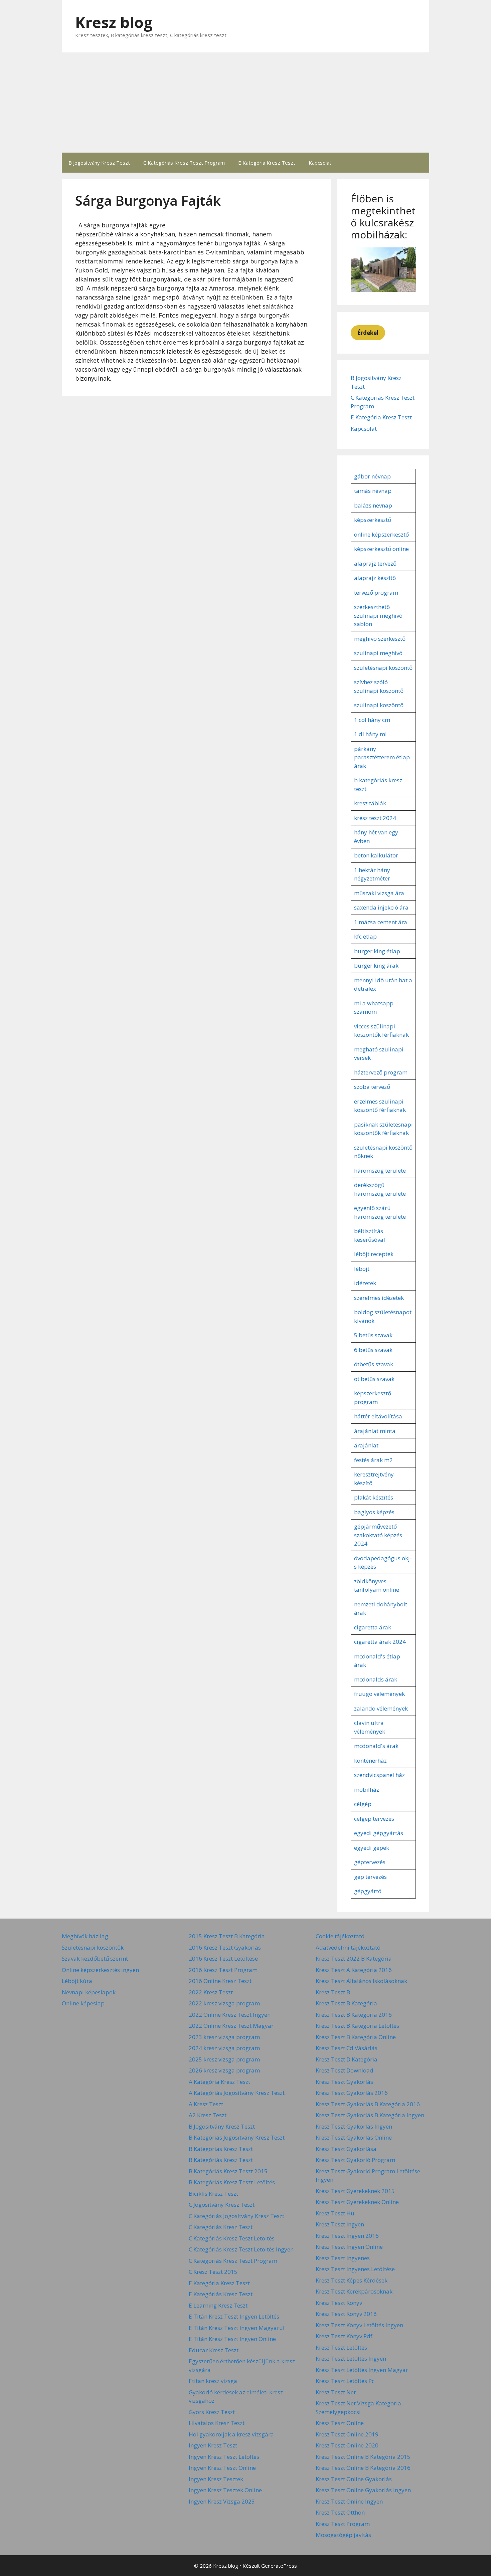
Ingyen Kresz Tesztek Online (225, 2490)
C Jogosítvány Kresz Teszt (222, 2205)
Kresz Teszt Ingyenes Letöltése (355, 2269)
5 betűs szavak (373, 1335)
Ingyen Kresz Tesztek (216, 2479)
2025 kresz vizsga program (224, 2059)
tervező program (376, 592)
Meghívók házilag (85, 1936)
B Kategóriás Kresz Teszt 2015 (228, 2171)
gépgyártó (368, 1891)
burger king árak (376, 965)
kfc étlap (365, 936)
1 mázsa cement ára (381, 922)
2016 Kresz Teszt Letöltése (223, 1958)
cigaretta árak (373, 1627)
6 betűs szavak (373, 1350)
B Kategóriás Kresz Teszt (221, 2160)
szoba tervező (372, 1087)
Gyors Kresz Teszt (212, 2412)
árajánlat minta (375, 1431)
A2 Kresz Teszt (208, 2115)
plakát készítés (374, 1497)
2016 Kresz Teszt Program (223, 1970)
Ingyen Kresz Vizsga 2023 (222, 2501)
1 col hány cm (372, 720)
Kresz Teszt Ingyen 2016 (347, 2236)
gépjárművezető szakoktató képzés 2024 (378, 1535)
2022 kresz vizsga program (224, 2003)
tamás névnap (373, 491)
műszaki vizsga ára (379, 893)
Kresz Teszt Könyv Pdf (344, 2336)
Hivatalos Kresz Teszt (217, 2423)
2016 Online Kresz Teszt (220, 1981)
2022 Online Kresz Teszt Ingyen (230, 2015)
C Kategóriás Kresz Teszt (221, 2227)
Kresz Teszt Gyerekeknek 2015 (355, 2191)
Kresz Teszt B (333, 1992)
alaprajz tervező (375, 563)
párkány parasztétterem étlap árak (382, 757)
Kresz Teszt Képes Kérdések (352, 2280)
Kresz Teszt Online (340, 2423)
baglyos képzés (374, 1512)
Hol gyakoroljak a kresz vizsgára (231, 2434)
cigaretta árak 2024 (380, 1642)
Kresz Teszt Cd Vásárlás (347, 2048)
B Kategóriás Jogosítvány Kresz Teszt (237, 2137)
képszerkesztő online (381, 549)
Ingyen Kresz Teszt (213, 2445)
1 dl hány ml (370, 734)
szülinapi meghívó (378, 653)
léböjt (362, 1269)
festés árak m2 (373, 1460)
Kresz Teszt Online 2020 (347, 2445)
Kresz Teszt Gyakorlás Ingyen (354, 2126)
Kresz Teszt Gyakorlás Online (354, 2137)
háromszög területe (380, 1170)
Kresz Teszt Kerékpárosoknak (354, 2291)
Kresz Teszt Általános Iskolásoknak (361, 1981)
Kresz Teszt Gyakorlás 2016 (352, 2093)
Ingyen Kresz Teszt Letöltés (224, 2457)
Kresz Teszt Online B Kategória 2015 (363, 2457)
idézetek (365, 1283)
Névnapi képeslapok (89, 1992)
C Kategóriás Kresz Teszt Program (184, 163)
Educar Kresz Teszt (214, 2350)
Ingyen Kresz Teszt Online (222, 2468)
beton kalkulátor (376, 855)
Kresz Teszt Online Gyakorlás (354, 2479)
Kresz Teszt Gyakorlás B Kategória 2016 (368, 2104)
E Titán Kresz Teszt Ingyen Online (232, 2339)
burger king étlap (377, 951)
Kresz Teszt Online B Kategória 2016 (363, 2468)
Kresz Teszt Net (336, 2392)
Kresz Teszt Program (343, 2524)
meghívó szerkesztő (380, 639)
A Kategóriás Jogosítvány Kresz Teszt (237, 2093)
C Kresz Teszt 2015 (213, 2272)
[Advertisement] (246, 103)
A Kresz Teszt (206, 2104)
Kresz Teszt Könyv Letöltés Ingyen (359, 2325)
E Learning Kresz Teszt (218, 2305)
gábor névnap (372, 476)
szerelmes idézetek (379, 1298)
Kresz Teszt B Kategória (346, 2003)
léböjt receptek (374, 1254)
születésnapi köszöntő (383, 668)
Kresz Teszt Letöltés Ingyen (351, 2358)
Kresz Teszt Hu (335, 2213)
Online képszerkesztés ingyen (100, 1970)
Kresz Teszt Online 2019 (347, 2434)
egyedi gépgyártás (379, 1833)
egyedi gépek (372, 1848)
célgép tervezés (374, 1819)
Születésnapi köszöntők (93, 1947)
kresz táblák (370, 803)
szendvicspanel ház (379, 1775)
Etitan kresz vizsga (213, 2381)
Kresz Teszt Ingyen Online (349, 2247)
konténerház (370, 1760)
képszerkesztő (373, 520)
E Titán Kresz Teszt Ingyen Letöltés (234, 2316)
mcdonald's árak (376, 1746)
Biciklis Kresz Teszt (213, 2194)
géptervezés (370, 1862)
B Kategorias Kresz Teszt (221, 2149)
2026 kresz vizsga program (224, 2070)
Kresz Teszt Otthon (340, 2512)
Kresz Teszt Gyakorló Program (355, 2160)
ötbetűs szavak (374, 1364)
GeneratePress (279, 2566)
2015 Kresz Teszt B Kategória (227, 1936)
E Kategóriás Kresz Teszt (221, 2294)
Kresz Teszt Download (345, 2070)
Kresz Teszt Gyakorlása (346, 2149)
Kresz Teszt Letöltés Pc (345, 2381)
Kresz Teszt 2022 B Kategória (354, 1958)
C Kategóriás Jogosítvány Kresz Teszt (236, 2216)
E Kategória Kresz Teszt (267, 163)
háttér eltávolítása (378, 1416)
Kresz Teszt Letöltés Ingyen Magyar (362, 2370)
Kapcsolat (320, 163)
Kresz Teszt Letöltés (341, 2347)
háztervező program (381, 1072)
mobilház (367, 1790)
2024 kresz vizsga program (224, 2048)
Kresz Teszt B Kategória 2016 (354, 2015)
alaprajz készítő (375, 578)
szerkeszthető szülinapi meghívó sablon (378, 615)
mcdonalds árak (376, 1679)
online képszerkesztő (381, 534)
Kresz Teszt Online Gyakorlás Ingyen (363, 2490)
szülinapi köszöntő (379, 705)
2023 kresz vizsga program (224, 2037)
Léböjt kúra (77, 1981)
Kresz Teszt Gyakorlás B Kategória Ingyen (370, 2115)
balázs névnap (373, 505)
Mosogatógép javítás (343, 2535)
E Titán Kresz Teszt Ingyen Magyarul (237, 2328)
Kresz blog (114, 22)
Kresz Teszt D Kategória (347, 2059)
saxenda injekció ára (381, 907)
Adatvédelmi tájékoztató (348, 1947)
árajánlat (366, 1445)
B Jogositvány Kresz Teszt (99, 163)
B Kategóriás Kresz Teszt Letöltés (232, 2182)
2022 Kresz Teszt (211, 1992)
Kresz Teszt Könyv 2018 (346, 2314)
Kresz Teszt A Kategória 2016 (354, 1970)
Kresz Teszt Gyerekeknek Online (357, 2202)
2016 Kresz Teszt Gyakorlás (225, 1947)
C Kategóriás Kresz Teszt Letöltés (232, 2238)
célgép (363, 1804)
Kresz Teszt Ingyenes (343, 2258)
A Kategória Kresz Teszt (219, 2082)
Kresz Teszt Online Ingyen (349, 2501)
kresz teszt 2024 (375, 818)
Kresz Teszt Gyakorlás (344, 2082)
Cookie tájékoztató (340, 1936)
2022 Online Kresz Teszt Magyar (231, 2026)
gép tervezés (370, 1877)
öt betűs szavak (374, 1379)
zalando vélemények (381, 1708)
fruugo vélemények (379, 1694)
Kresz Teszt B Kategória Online (356, 2037)
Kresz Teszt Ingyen (340, 2224)
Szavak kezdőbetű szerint (95, 1958)
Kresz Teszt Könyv (339, 2303)
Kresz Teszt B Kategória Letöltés (357, 2026)
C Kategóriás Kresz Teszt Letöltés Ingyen (241, 2249)
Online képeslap (83, 2003)
